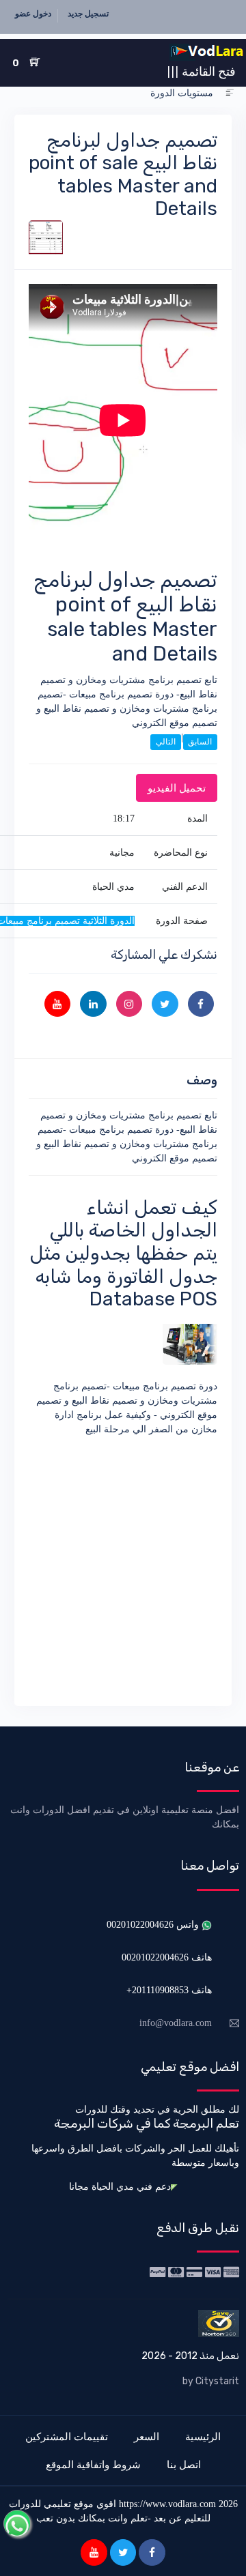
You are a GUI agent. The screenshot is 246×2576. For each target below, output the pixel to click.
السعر (147, 2436)
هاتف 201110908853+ (169, 1990)
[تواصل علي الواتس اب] (17, 2523)
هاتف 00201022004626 (167, 1957)
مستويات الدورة (182, 93)
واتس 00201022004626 (154, 1925)
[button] (230, 93)
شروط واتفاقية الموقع (93, 2464)
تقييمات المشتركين (67, 2436)
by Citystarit (211, 2381)
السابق (200, 742)
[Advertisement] (123, 1569)
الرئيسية (203, 2436)
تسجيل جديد (88, 14)
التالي (166, 742)
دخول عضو (33, 14)
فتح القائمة (201, 71)
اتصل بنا (184, 2464)
